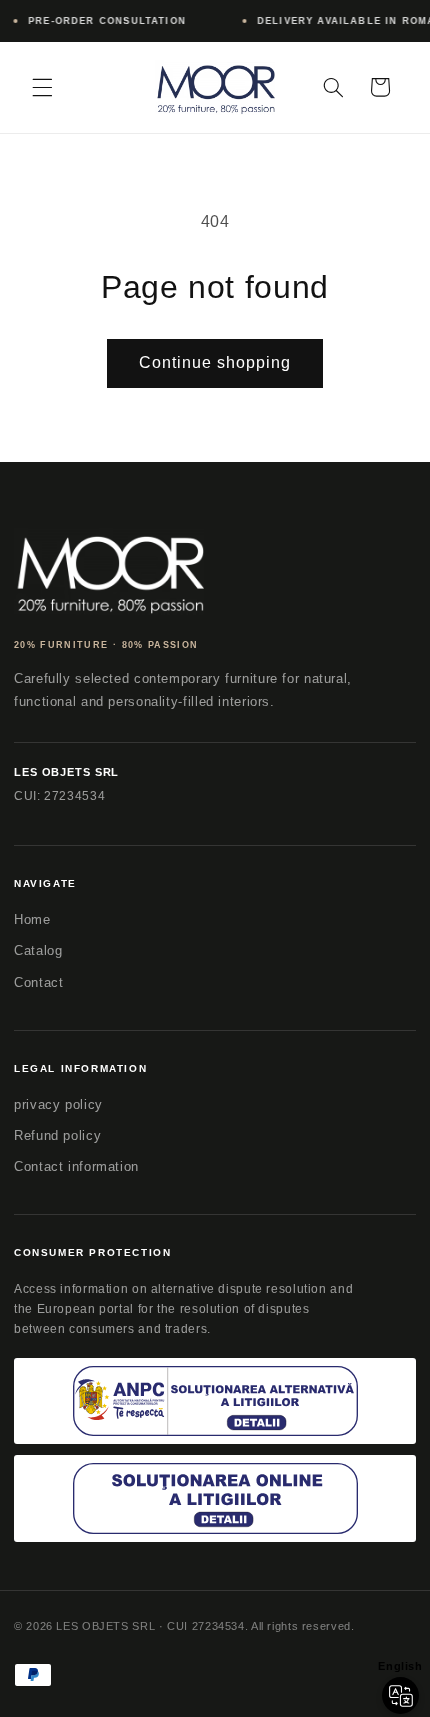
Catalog (38, 950)
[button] (42, 87)
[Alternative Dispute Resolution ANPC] (215, 1401)
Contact (38, 982)
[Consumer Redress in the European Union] (215, 1498)
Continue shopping (215, 362)
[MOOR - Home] (109, 571)
